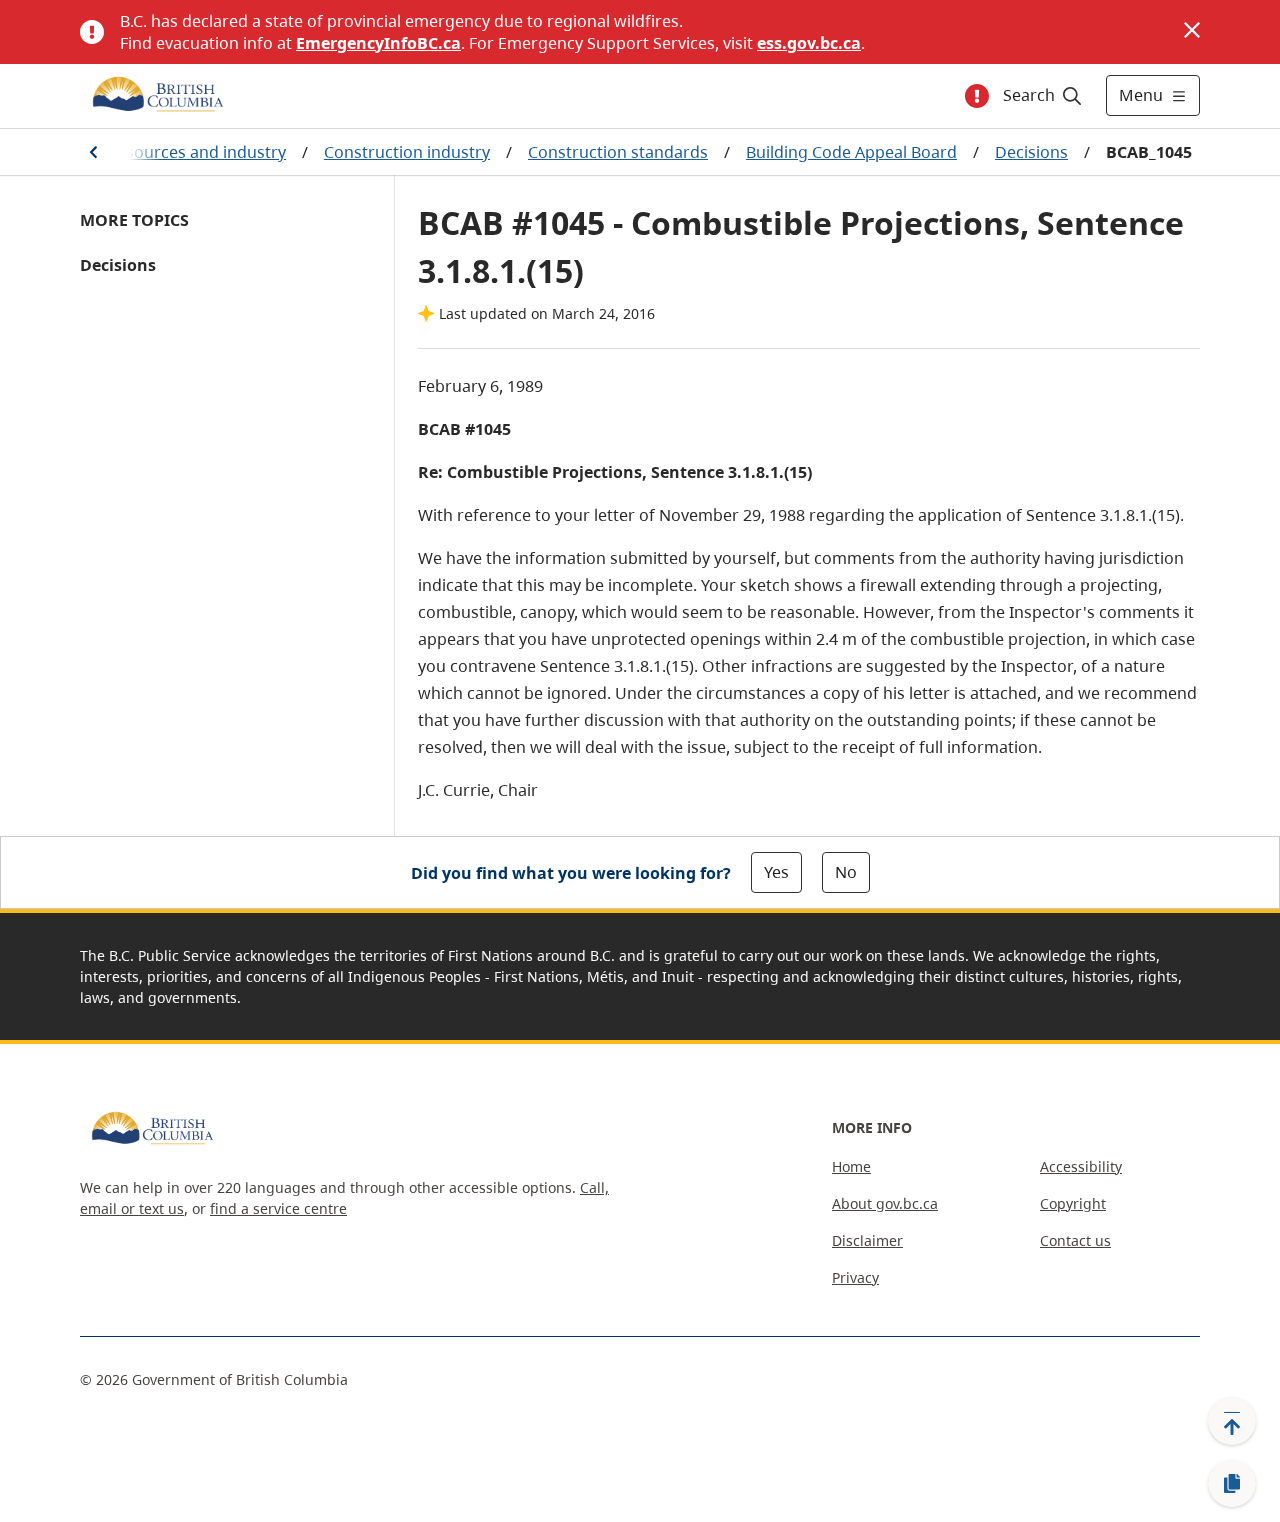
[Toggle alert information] (977, 96)
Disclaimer (867, 1240)
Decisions (1031, 152)
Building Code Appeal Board (851, 152)
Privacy (855, 1277)
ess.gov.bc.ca (809, 43)
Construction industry (407, 152)
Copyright (1073, 1203)
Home (851, 1166)
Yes (776, 872)
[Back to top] (1232, 1421)
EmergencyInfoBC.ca (378, 43)
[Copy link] (1232, 1484)
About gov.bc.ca (885, 1203)
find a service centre (278, 1208)
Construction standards (618, 152)
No (846, 872)
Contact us (1075, 1240)
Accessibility (1081, 1166)
